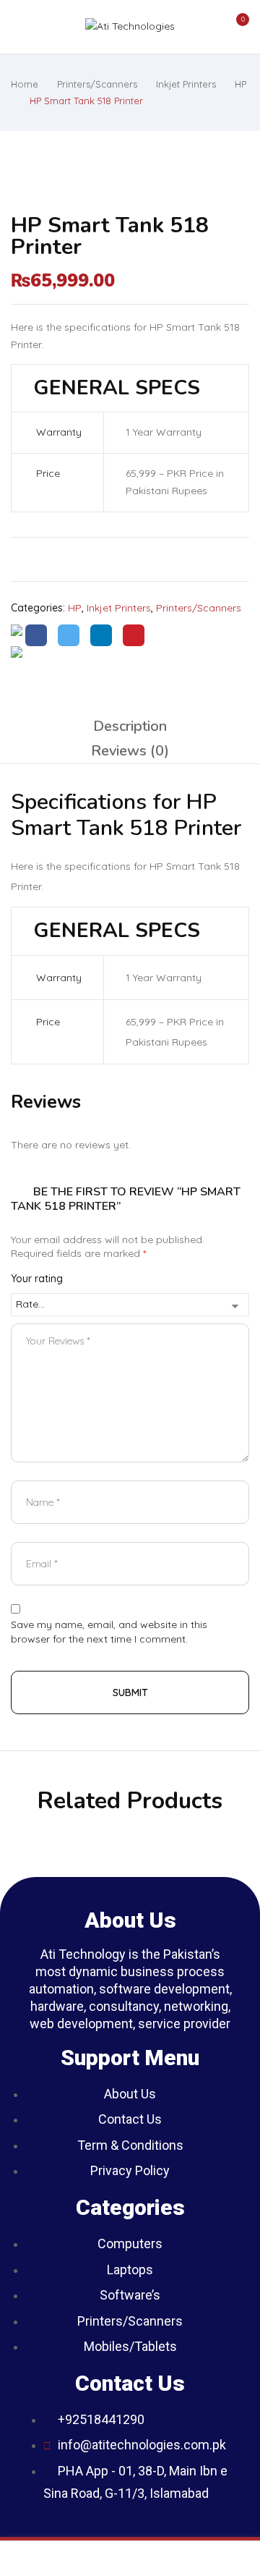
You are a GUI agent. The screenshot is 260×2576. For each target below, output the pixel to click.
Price (47, 473)
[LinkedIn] (101, 635)
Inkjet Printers (186, 84)
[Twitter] (69, 635)
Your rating (37, 1279)
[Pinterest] (134, 635)
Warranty (57, 432)
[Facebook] (36, 635)
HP (240, 84)
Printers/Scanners (97, 84)
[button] (235, 27)
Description (130, 726)
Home (25, 84)
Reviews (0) (130, 751)
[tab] (130, 726)
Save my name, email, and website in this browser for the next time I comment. (109, 1632)
